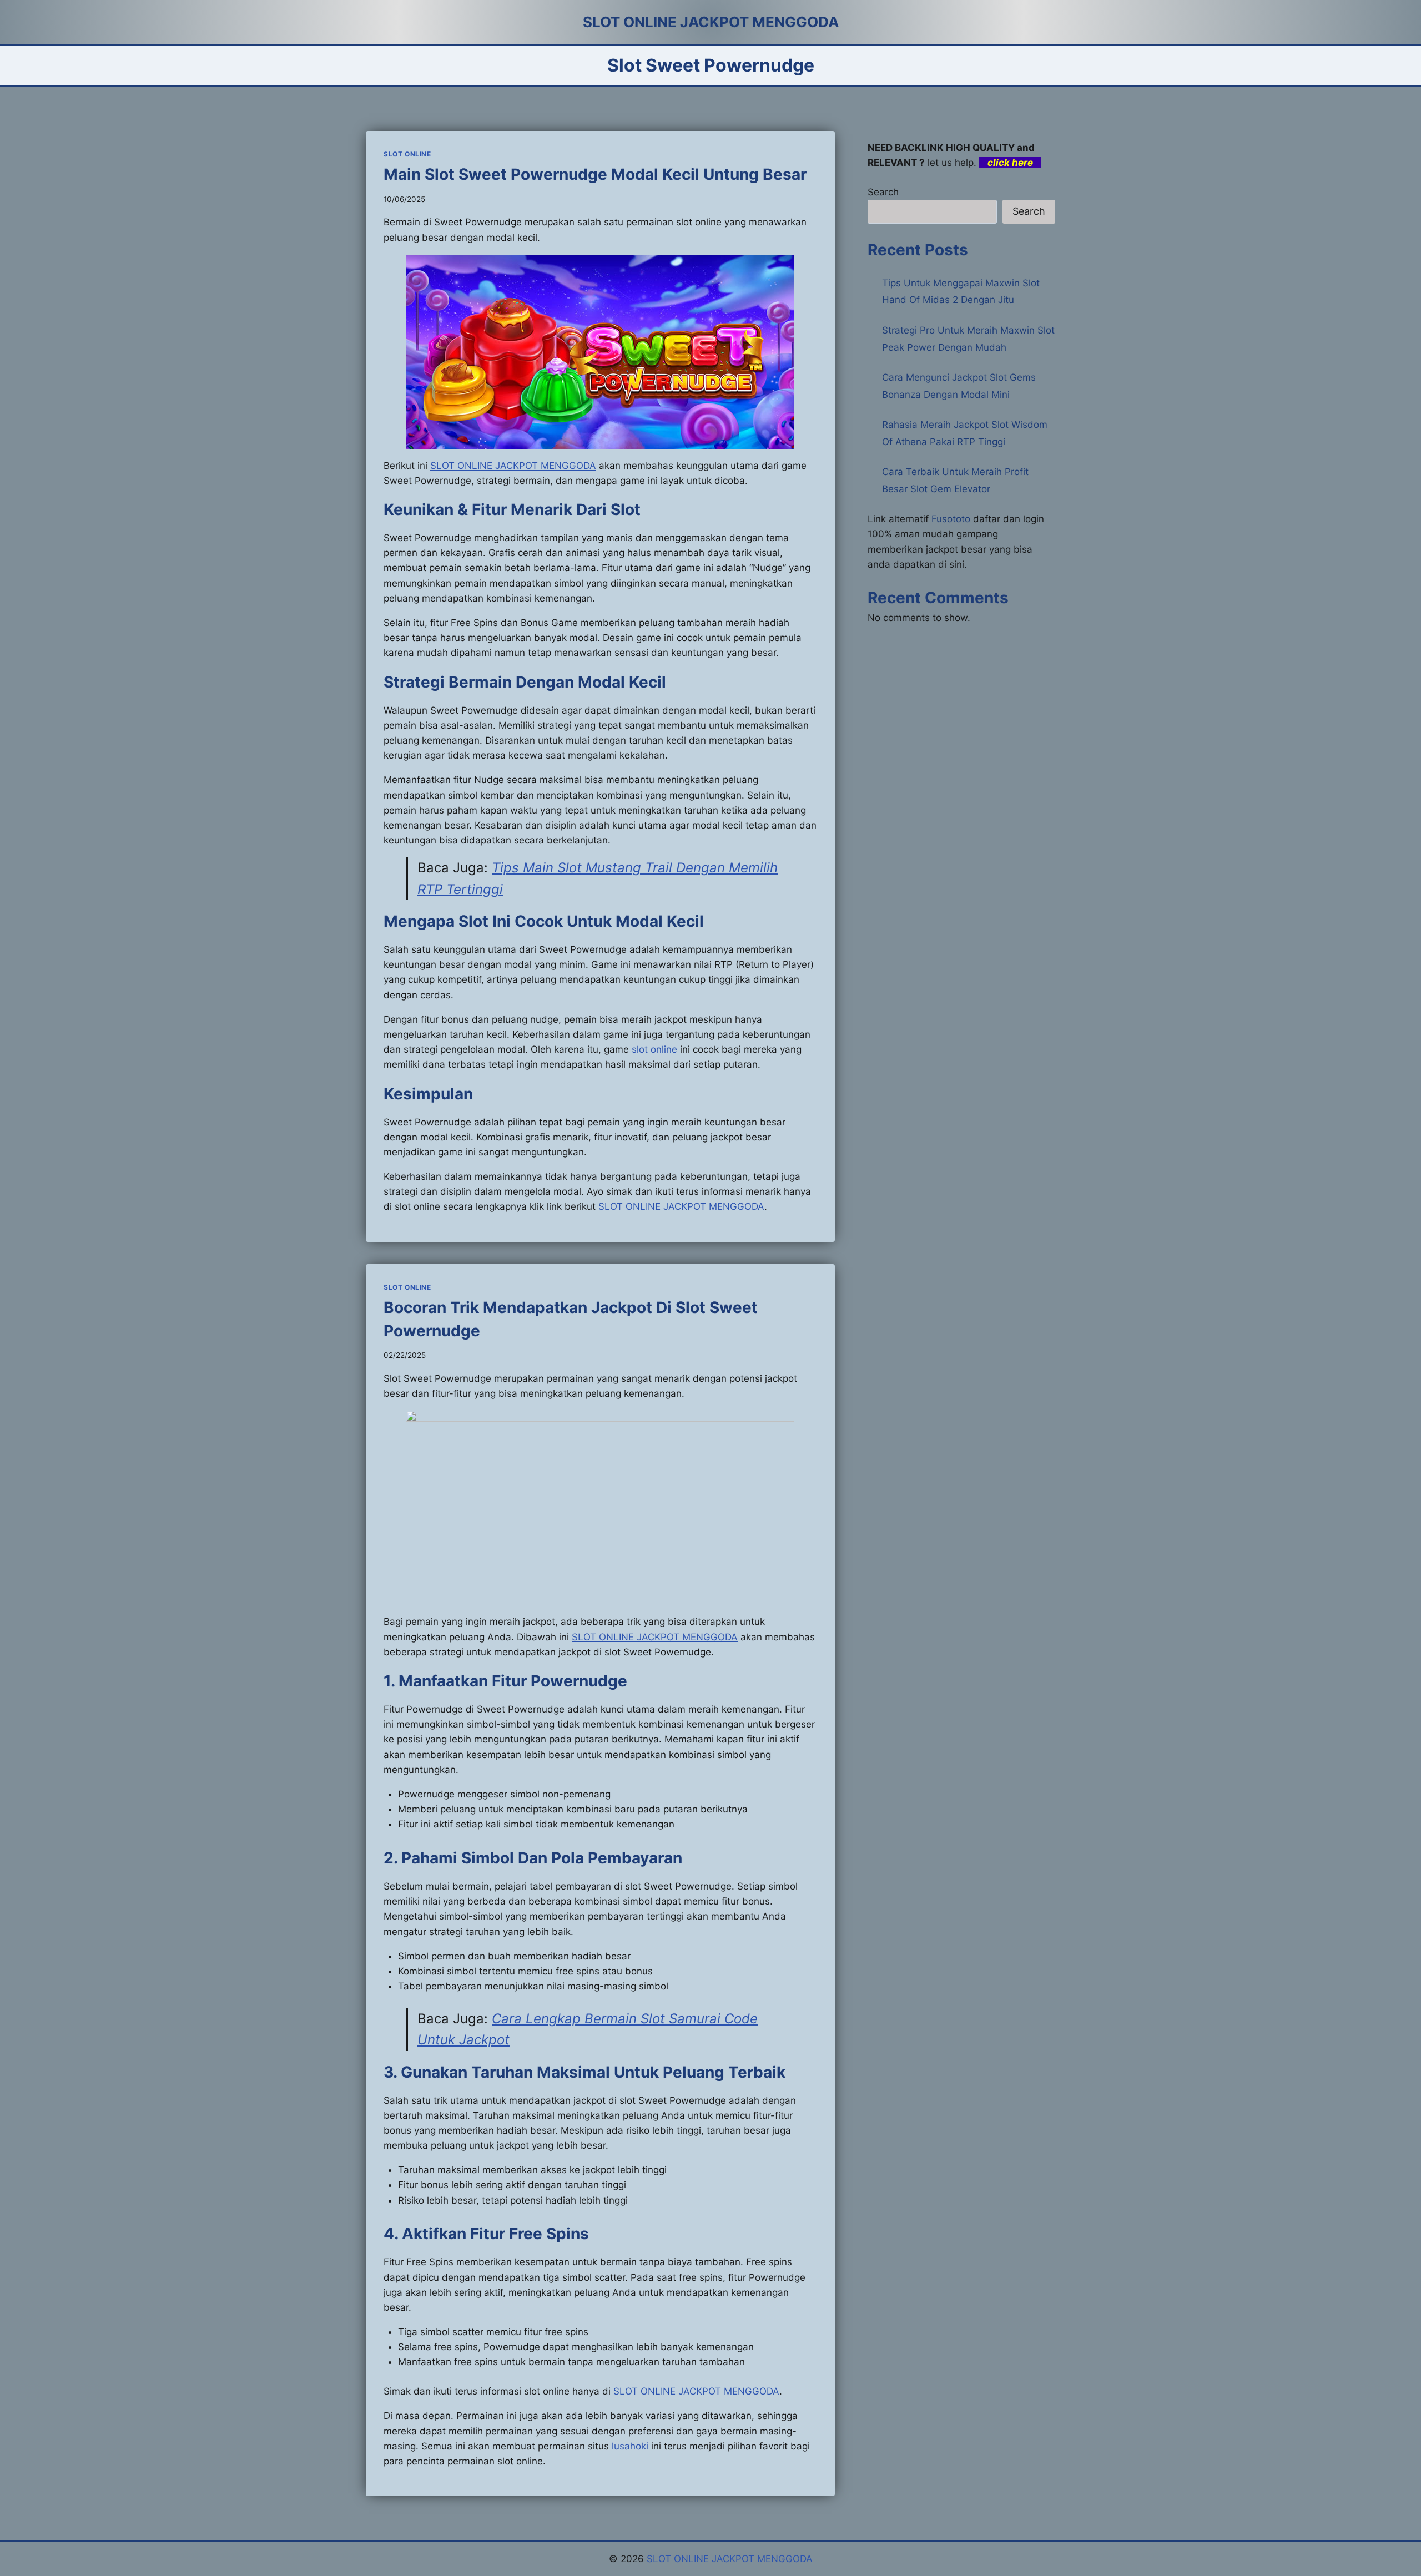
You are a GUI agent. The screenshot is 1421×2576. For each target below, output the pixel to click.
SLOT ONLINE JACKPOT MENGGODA (681, 1206)
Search (883, 192)
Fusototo (951, 519)
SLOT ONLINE (407, 154)
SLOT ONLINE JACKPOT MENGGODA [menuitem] (513, 466)
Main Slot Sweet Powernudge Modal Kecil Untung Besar (595, 174)
